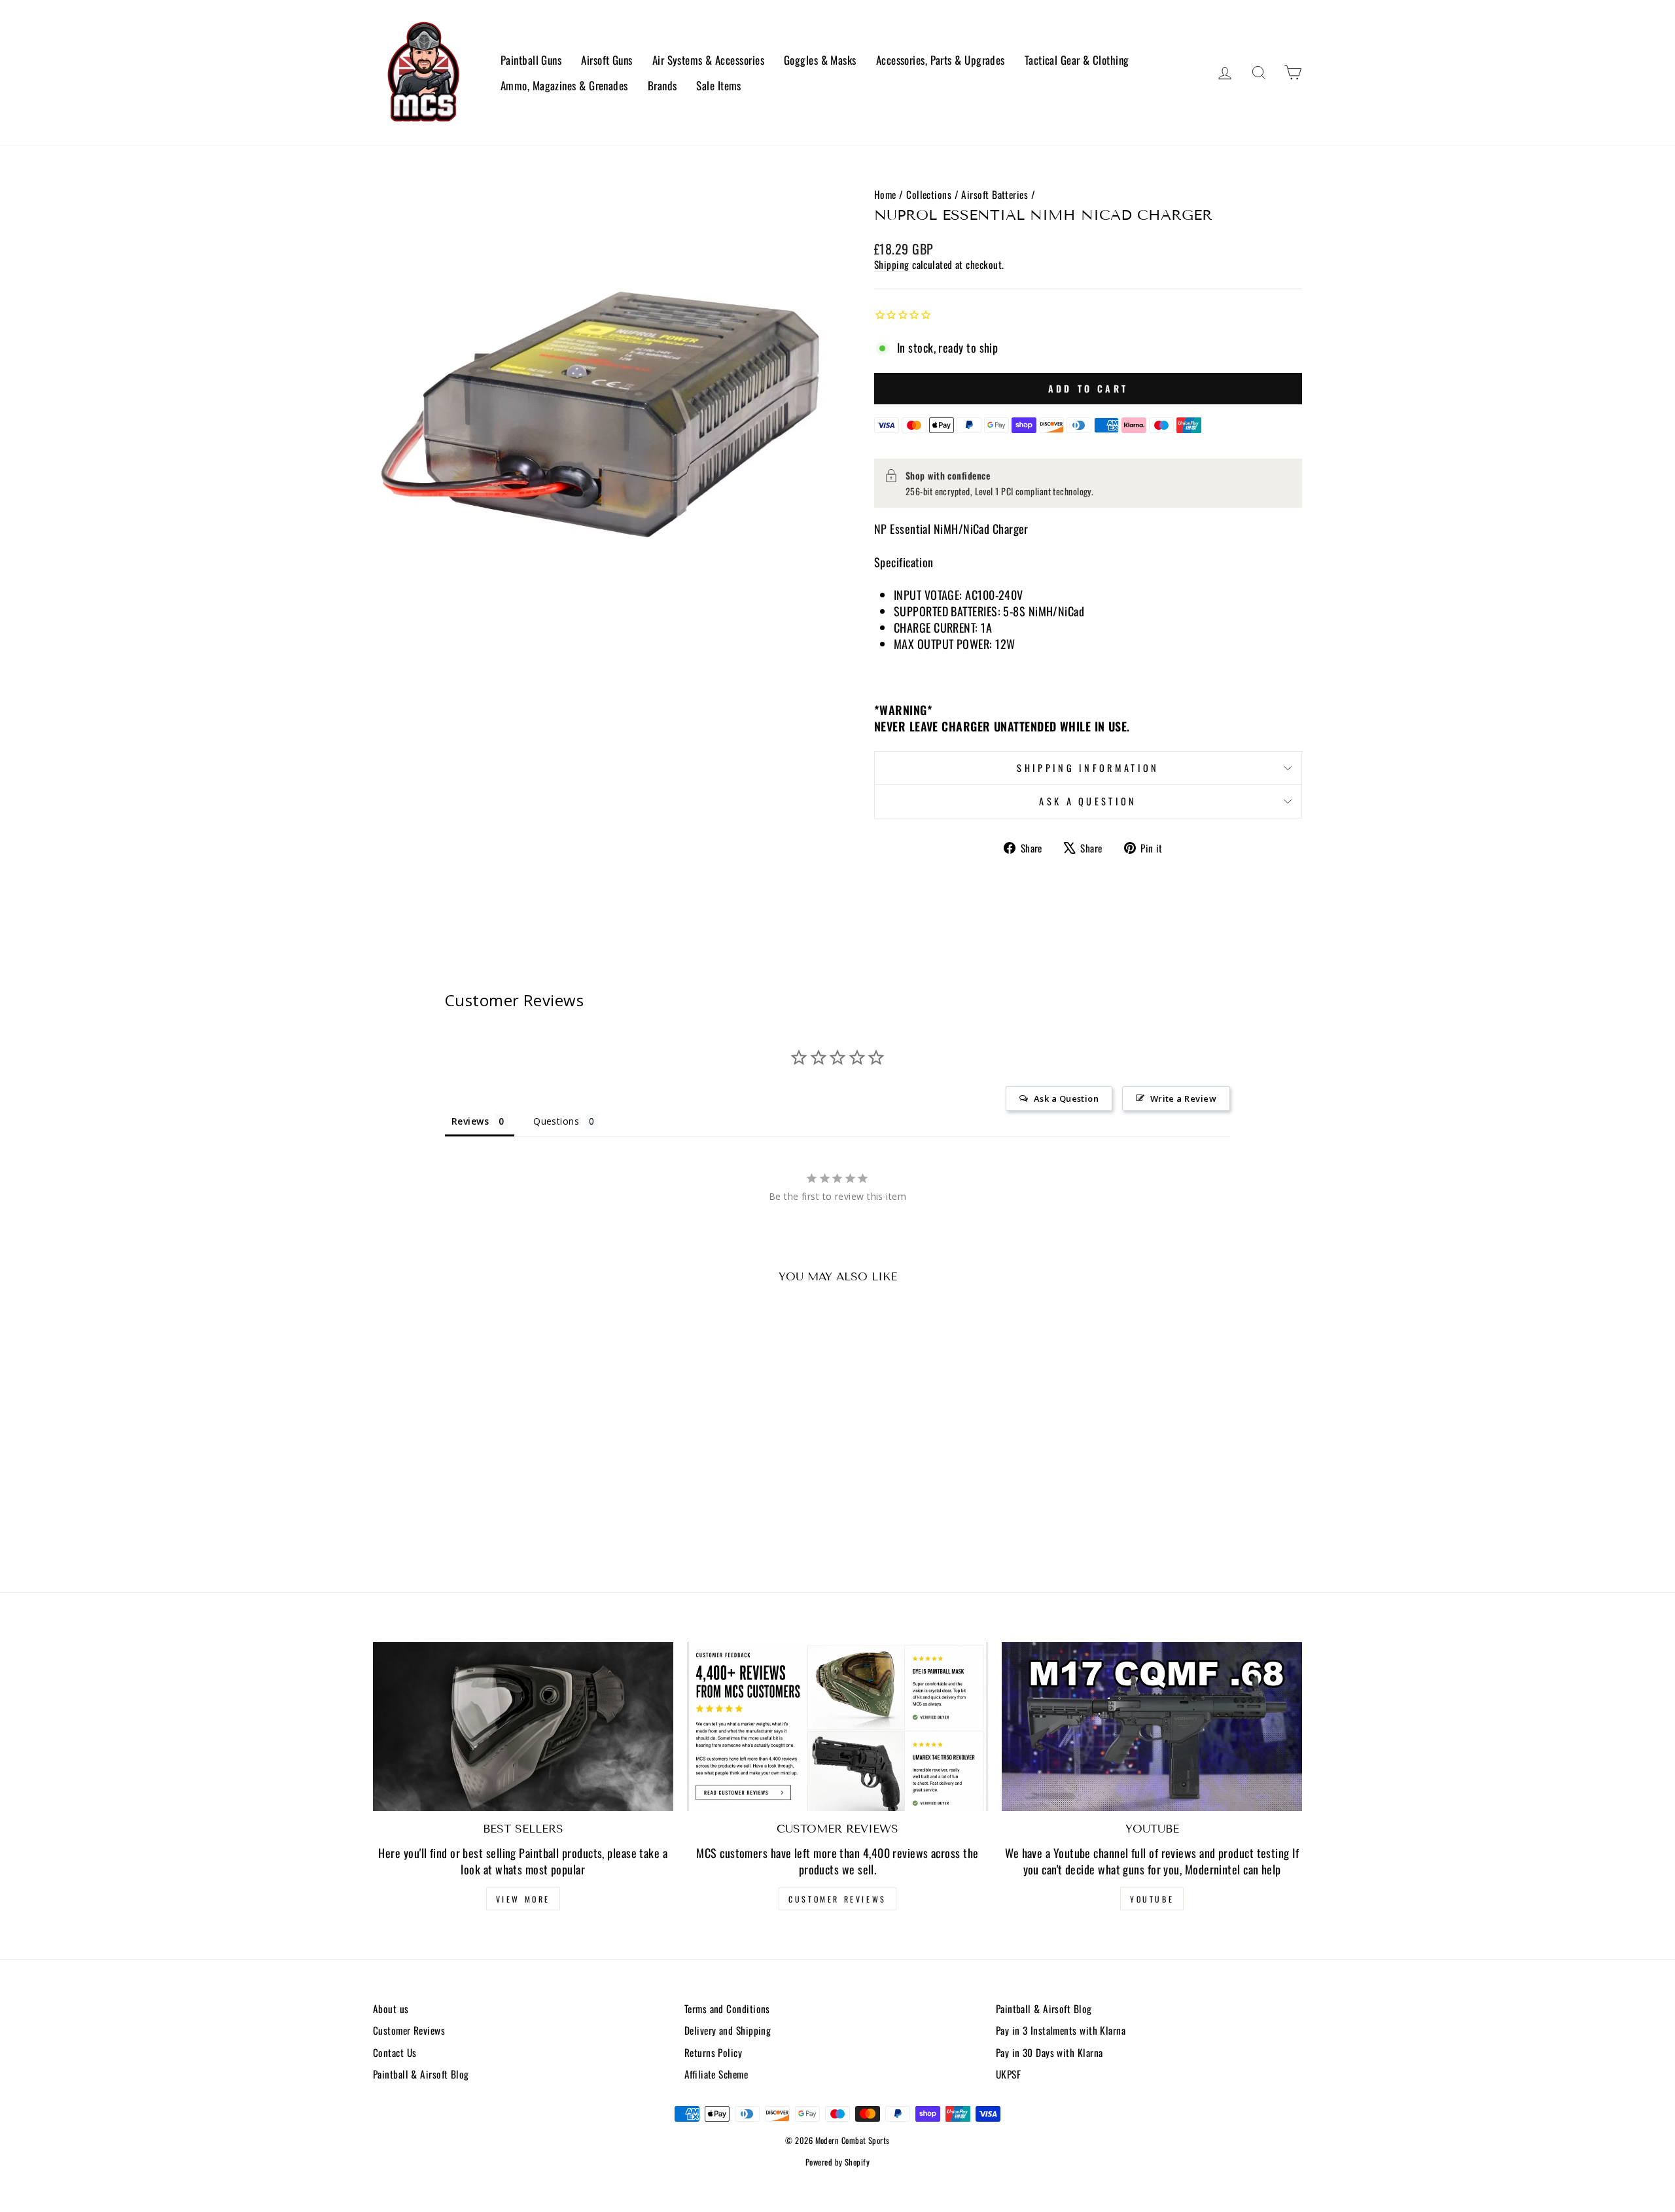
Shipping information (1088, 768)
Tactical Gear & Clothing (1077, 60)
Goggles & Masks (820, 60)
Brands (662, 85)
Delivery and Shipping (728, 2030)
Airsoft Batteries (995, 194)
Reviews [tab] (470, 1121)
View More (523, 1899)
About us (391, 2009)
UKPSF (1008, 2074)
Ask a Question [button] (1066, 1098)
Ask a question (1088, 801)
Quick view (484, 1466)
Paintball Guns (531, 60)
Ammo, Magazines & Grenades (564, 85)
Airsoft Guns (607, 60)
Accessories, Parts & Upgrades (941, 60)
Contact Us (395, 2052)
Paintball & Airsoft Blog (421, 2074)
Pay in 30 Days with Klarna (1049, 2052)
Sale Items (719, 85)
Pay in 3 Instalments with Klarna (1061, 2030)
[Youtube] (1152, 1727)
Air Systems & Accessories (708, 60)
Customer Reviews (837, 1899)
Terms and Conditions (727, 2009)
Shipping (892, 265)
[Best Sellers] (523, 1727)
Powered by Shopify (837, 2162)
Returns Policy (713, 2052)
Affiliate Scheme (716, 2074)
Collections (929, 194)
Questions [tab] (556, 1121)
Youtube (1152, 1899)
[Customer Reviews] (838, 1727)
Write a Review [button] (1183, 1098)
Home (885, 194)
